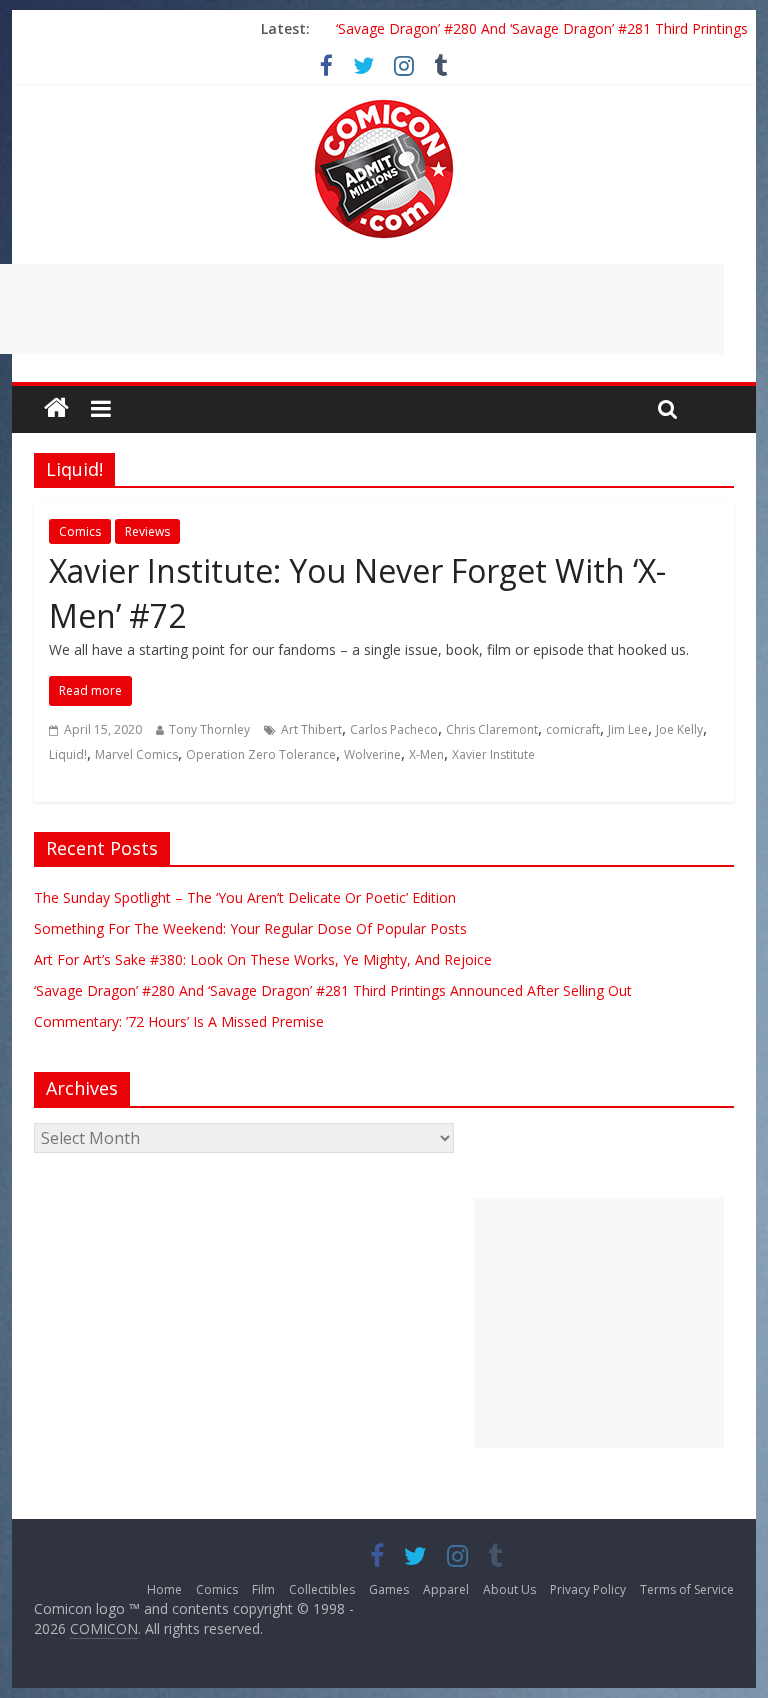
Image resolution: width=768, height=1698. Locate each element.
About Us (509, 1589)
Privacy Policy (588, 1589)
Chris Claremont (492, 729)
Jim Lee (628, 729)
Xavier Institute (493, 754)
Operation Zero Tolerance (261, 754)
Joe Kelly (679, 729)
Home (164, 1589)
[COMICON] (384, 106)
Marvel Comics (136, 754)
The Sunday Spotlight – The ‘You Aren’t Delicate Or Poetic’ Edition (245, 897)
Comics (80, 531)
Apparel (446, 1589)
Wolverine (372, 754)
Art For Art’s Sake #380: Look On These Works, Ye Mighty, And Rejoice (263, 959)
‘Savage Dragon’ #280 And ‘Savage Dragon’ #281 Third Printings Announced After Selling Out (333, 990)
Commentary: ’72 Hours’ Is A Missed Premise (179, 1021)
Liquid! (68, 754)
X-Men (426, 754)
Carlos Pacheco (394, 729)
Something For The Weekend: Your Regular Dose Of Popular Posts (250, 928)
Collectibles (322, 1589)
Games (389, 1589)
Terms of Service (687, 1589)
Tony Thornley (209, 729)
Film (263, 1589)
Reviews (147, 531)
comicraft (573, 729)
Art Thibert (311, 729)
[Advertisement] (599, 1323)
